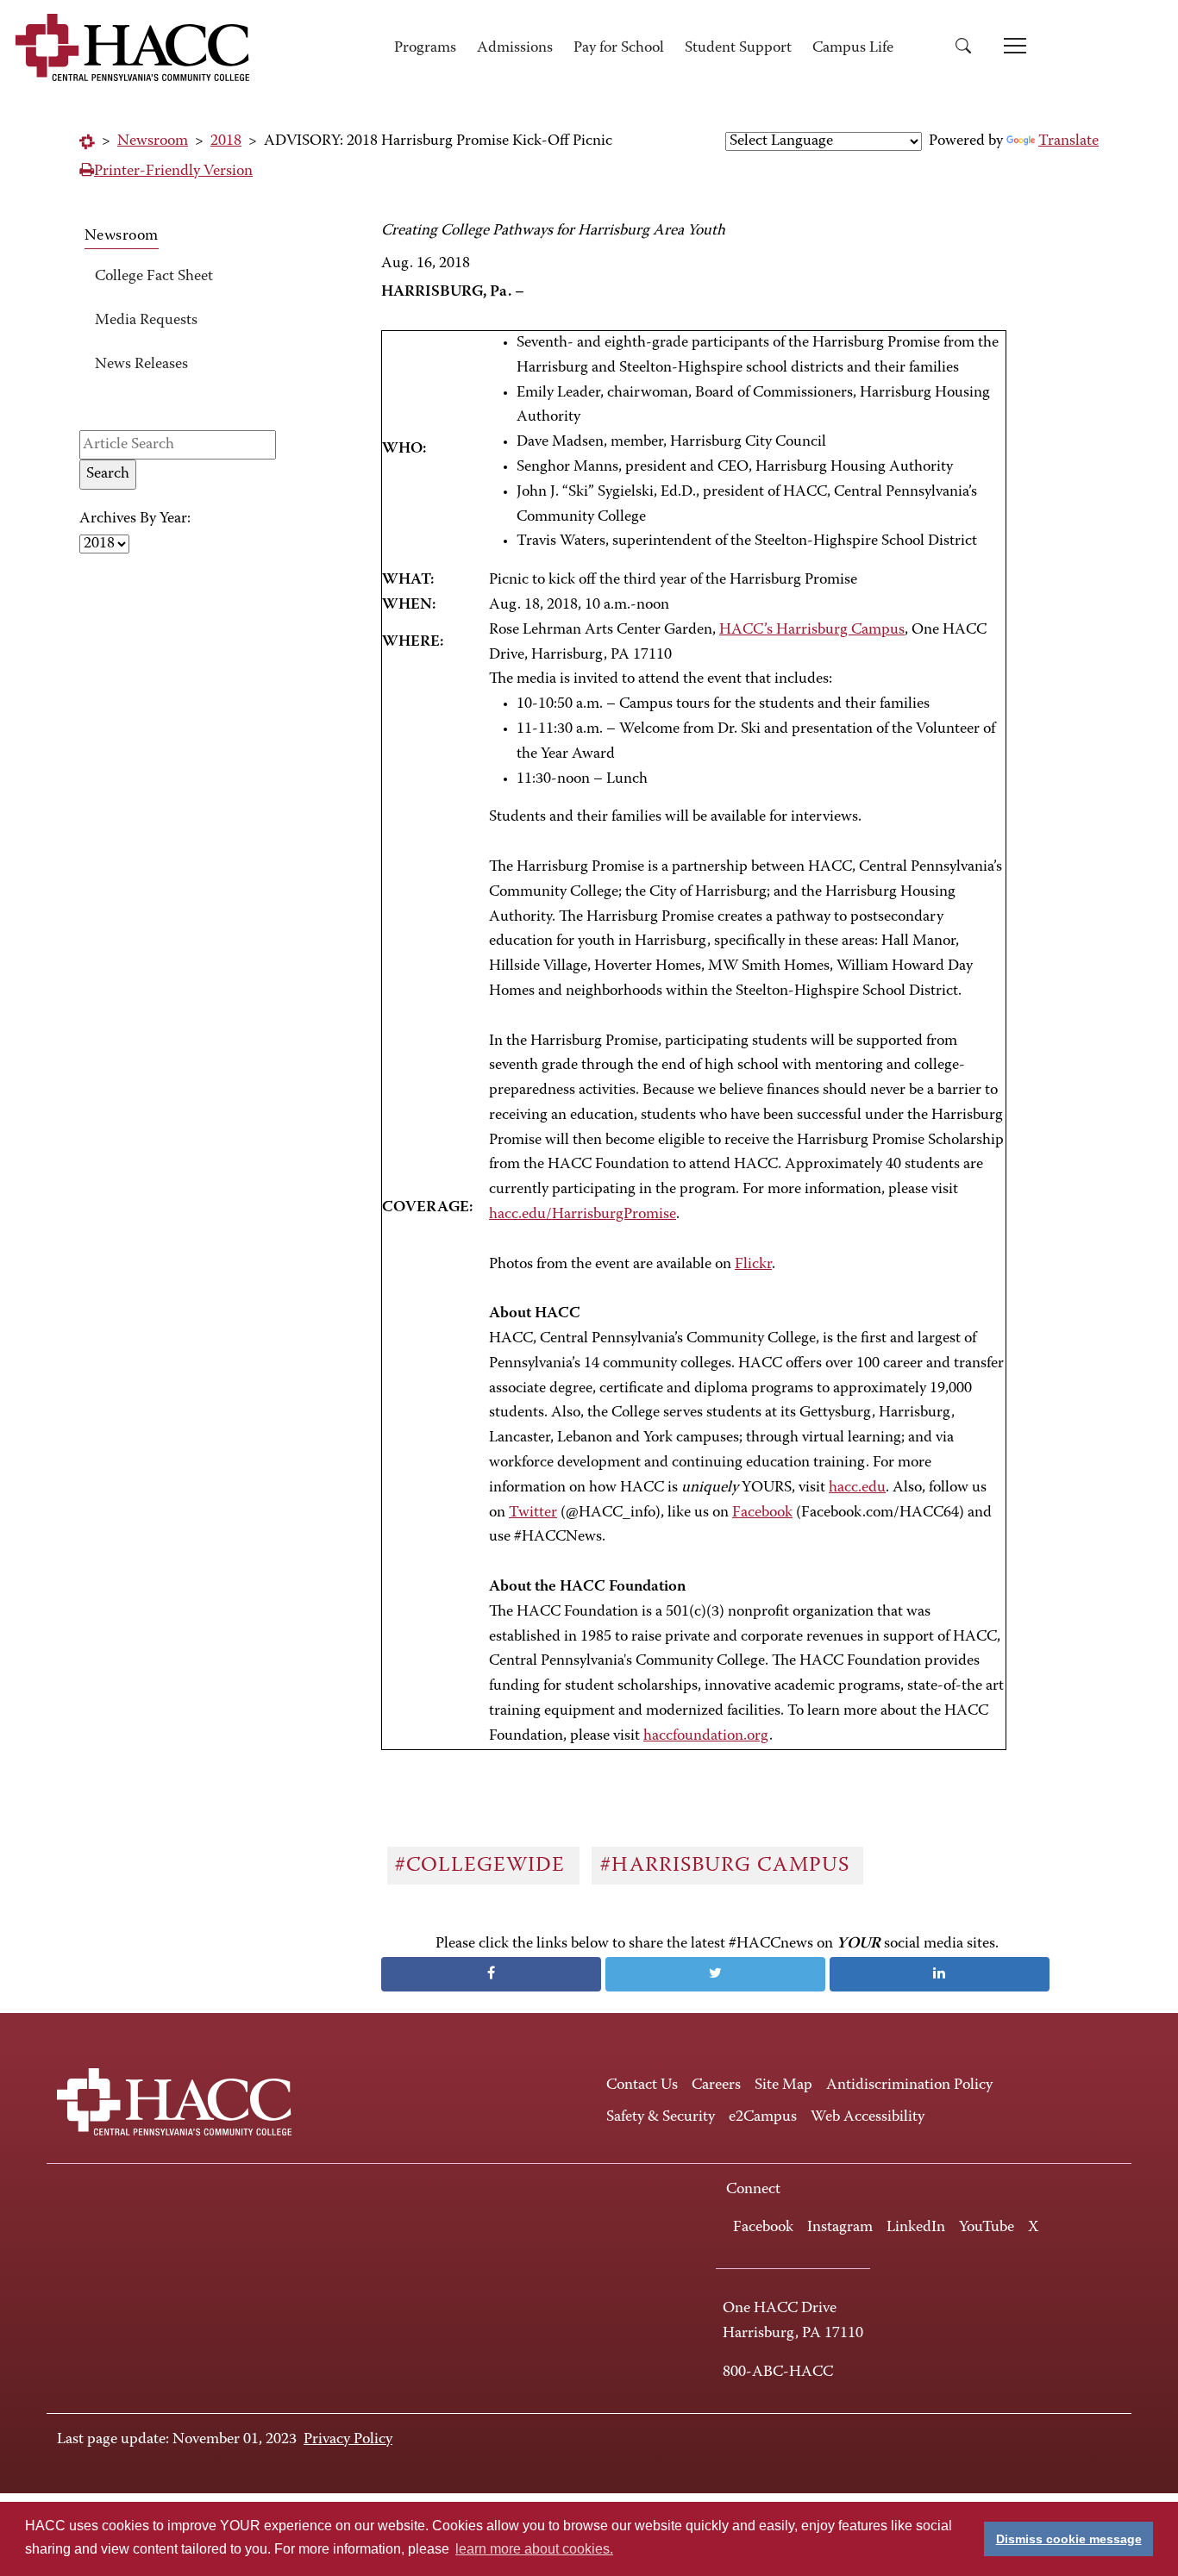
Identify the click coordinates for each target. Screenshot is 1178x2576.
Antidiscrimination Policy (909, 2085)
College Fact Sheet (154, 277)
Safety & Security (661, 2117)
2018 (226, 141)
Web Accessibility (868, 2117)
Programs (425, 48)
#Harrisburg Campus (728, 1866)
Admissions (515, 48)
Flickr (753, 1265)
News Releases (141, 365)
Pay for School (619, 48)
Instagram (840, 2228)
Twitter (533, 1513)
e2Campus (763, 2117)
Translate (1068, 141)
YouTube (987, 2228)
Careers (716, 2085)
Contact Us (642, 2085)
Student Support (738, 48)
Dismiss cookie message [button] (1069, 2539)
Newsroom (153, 141)
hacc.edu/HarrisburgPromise (583, 1215)
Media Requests (146, 321)
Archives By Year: (135, 519)
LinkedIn (916, 2228)
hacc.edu (857, 1488)
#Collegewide (483, 1866)
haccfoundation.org (706, 1736)
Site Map (783, 2085)
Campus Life (853, 48)
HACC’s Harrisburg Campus (812, 630)
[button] (969, 49)
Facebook (762, 1513)
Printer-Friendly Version (173, 172)
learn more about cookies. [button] (534, 2549)
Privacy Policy (348, 2440)
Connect (753, 2190)
